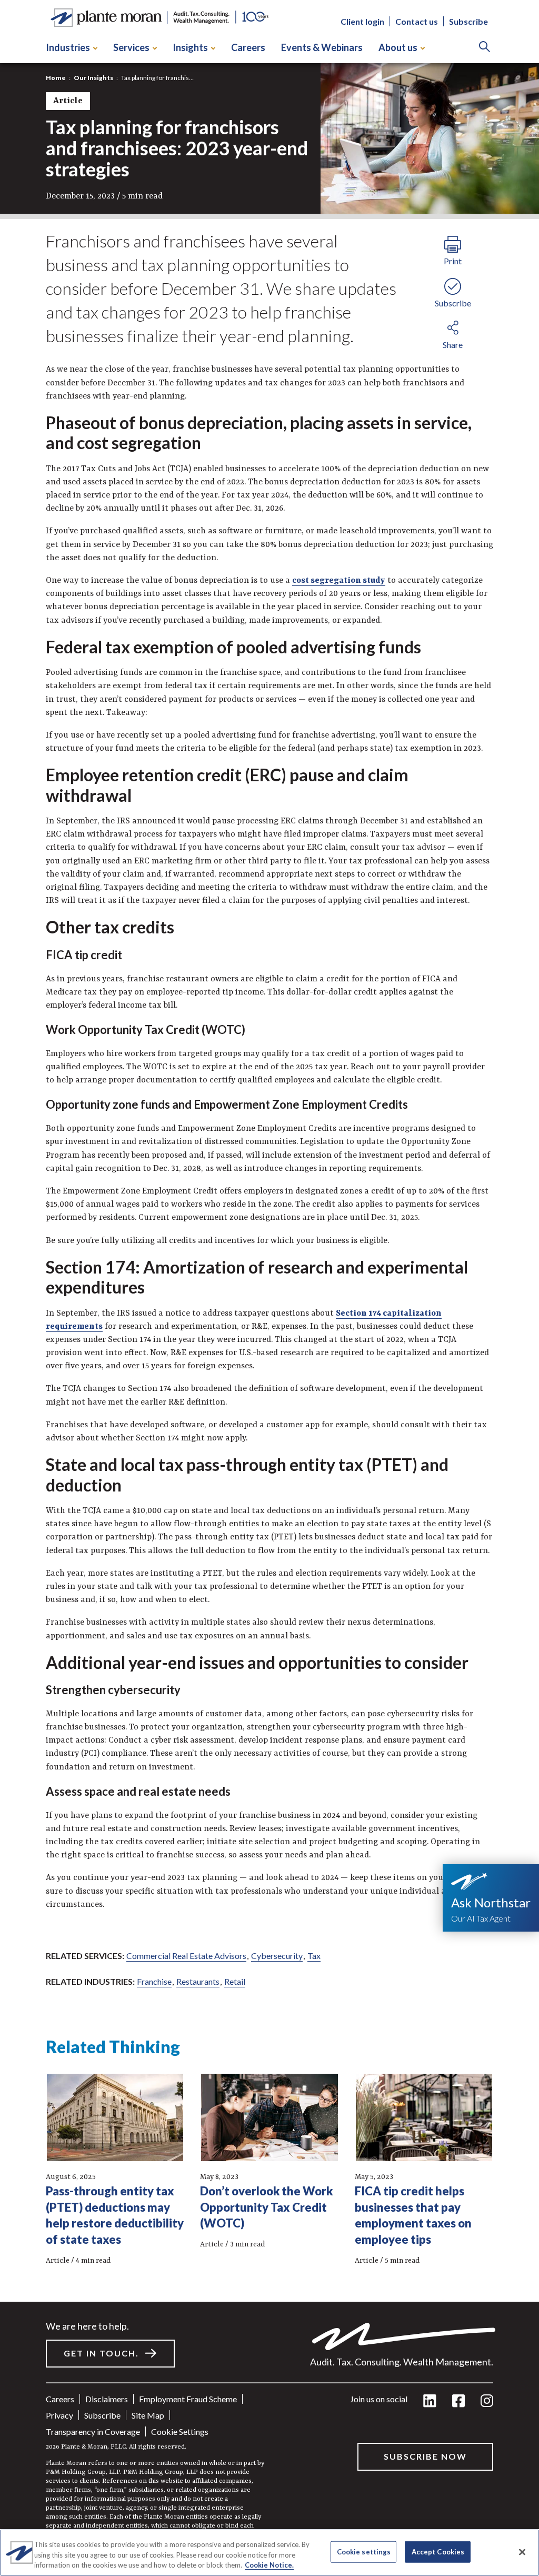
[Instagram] (487, 2401)
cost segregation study (339, 581)
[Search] (485, 48)
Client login (362, 21)
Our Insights (93, 78)
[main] (269, 1288)
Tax (314, 1956)
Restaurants (198, 1981)
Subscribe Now (425, 2456)
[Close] (522, 2552)
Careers (248, 47)
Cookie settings (180, 2431)
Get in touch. (101, 2353)
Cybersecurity (277, 1956)
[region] (269, 2553)
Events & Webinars (322, 47)
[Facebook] (458, 2401)
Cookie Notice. (269, 2565)
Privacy (59, 2415)
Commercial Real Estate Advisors (186, 1956)
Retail (235, 1981)
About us (398, 47)
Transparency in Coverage (93, 2431)
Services (131, 47)
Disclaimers (107, 2399)
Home (56, 78)
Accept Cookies (438, 2551)
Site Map (148, 2415)
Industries (68, 47)
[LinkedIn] (430, 2401)
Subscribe (468, 21)
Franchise (154, 1981)
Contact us (417, 21)
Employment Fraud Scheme (188, 2399)
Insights (190, 47)
